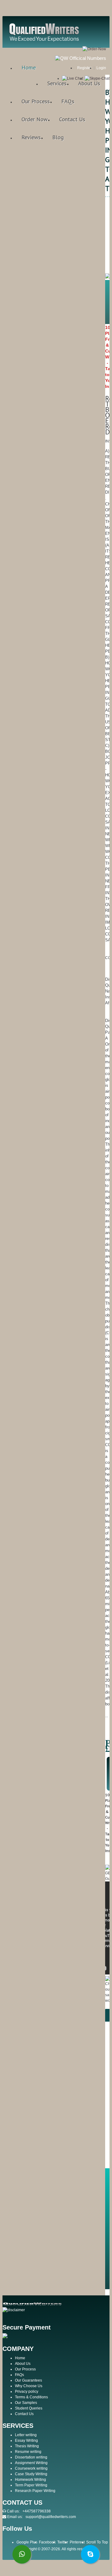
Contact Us (72, 119)
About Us (89, 83)
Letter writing (26, 2435)
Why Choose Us (29, 2386)
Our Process (36, 101)
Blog (58, 137)
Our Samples (26, 2403)
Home (29, 67)
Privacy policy (27, 2392)
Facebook (47, 2542)
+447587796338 (37, 2511)
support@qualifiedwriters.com (51, 2517)
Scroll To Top (97, 2542)
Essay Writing (26, 2441)
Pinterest (77, 2542)
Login (101, 68)
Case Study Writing (31, 2474)
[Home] (45, 41)
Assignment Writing (31, 2463)
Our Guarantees (28, 2380)
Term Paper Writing (31, 2485)
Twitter (63, 2542)
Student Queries (29, 2408)
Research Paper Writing (35, 2491)
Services (57, 83)
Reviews (31, 137)
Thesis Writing (27, 2446)
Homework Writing (30, 2480)
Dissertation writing (31, 2457)
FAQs (68, 101)
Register (84, 68)
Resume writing (28, 2452)
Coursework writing (31, 2468)
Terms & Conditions (31, 2397)
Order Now (35, 119)
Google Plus (27, 2542)
